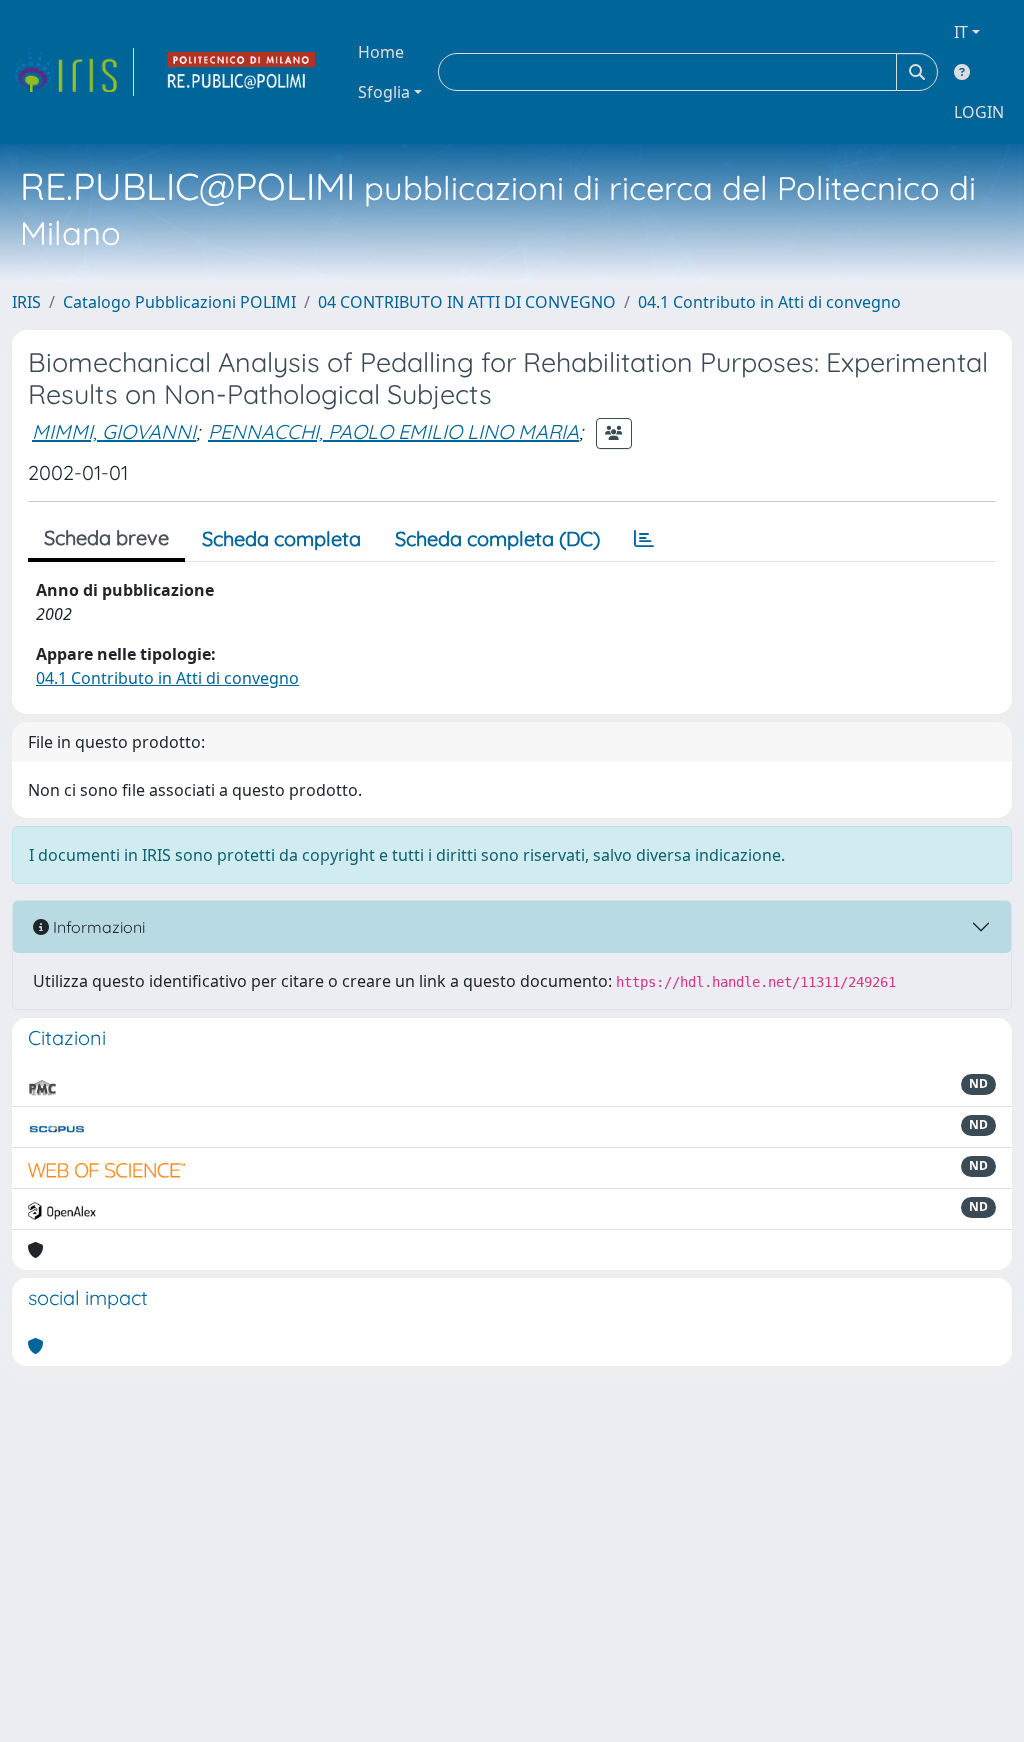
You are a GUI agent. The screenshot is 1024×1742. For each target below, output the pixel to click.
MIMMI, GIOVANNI (114, 431)
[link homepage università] (242, 72)
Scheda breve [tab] (106, 537)
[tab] (644, 539)
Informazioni (97, 927)
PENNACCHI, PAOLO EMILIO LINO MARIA (393, 431)
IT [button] (961, 32)
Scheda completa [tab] (281, 538)
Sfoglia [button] (384, 92)
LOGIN (979, 112)
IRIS (26, 302)
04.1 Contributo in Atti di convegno (769, 302)
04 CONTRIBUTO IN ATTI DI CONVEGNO (467, 302)
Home (381, 52)
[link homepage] (73, 72)
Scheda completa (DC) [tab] (497, 538)
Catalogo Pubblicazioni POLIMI (179, 302)
